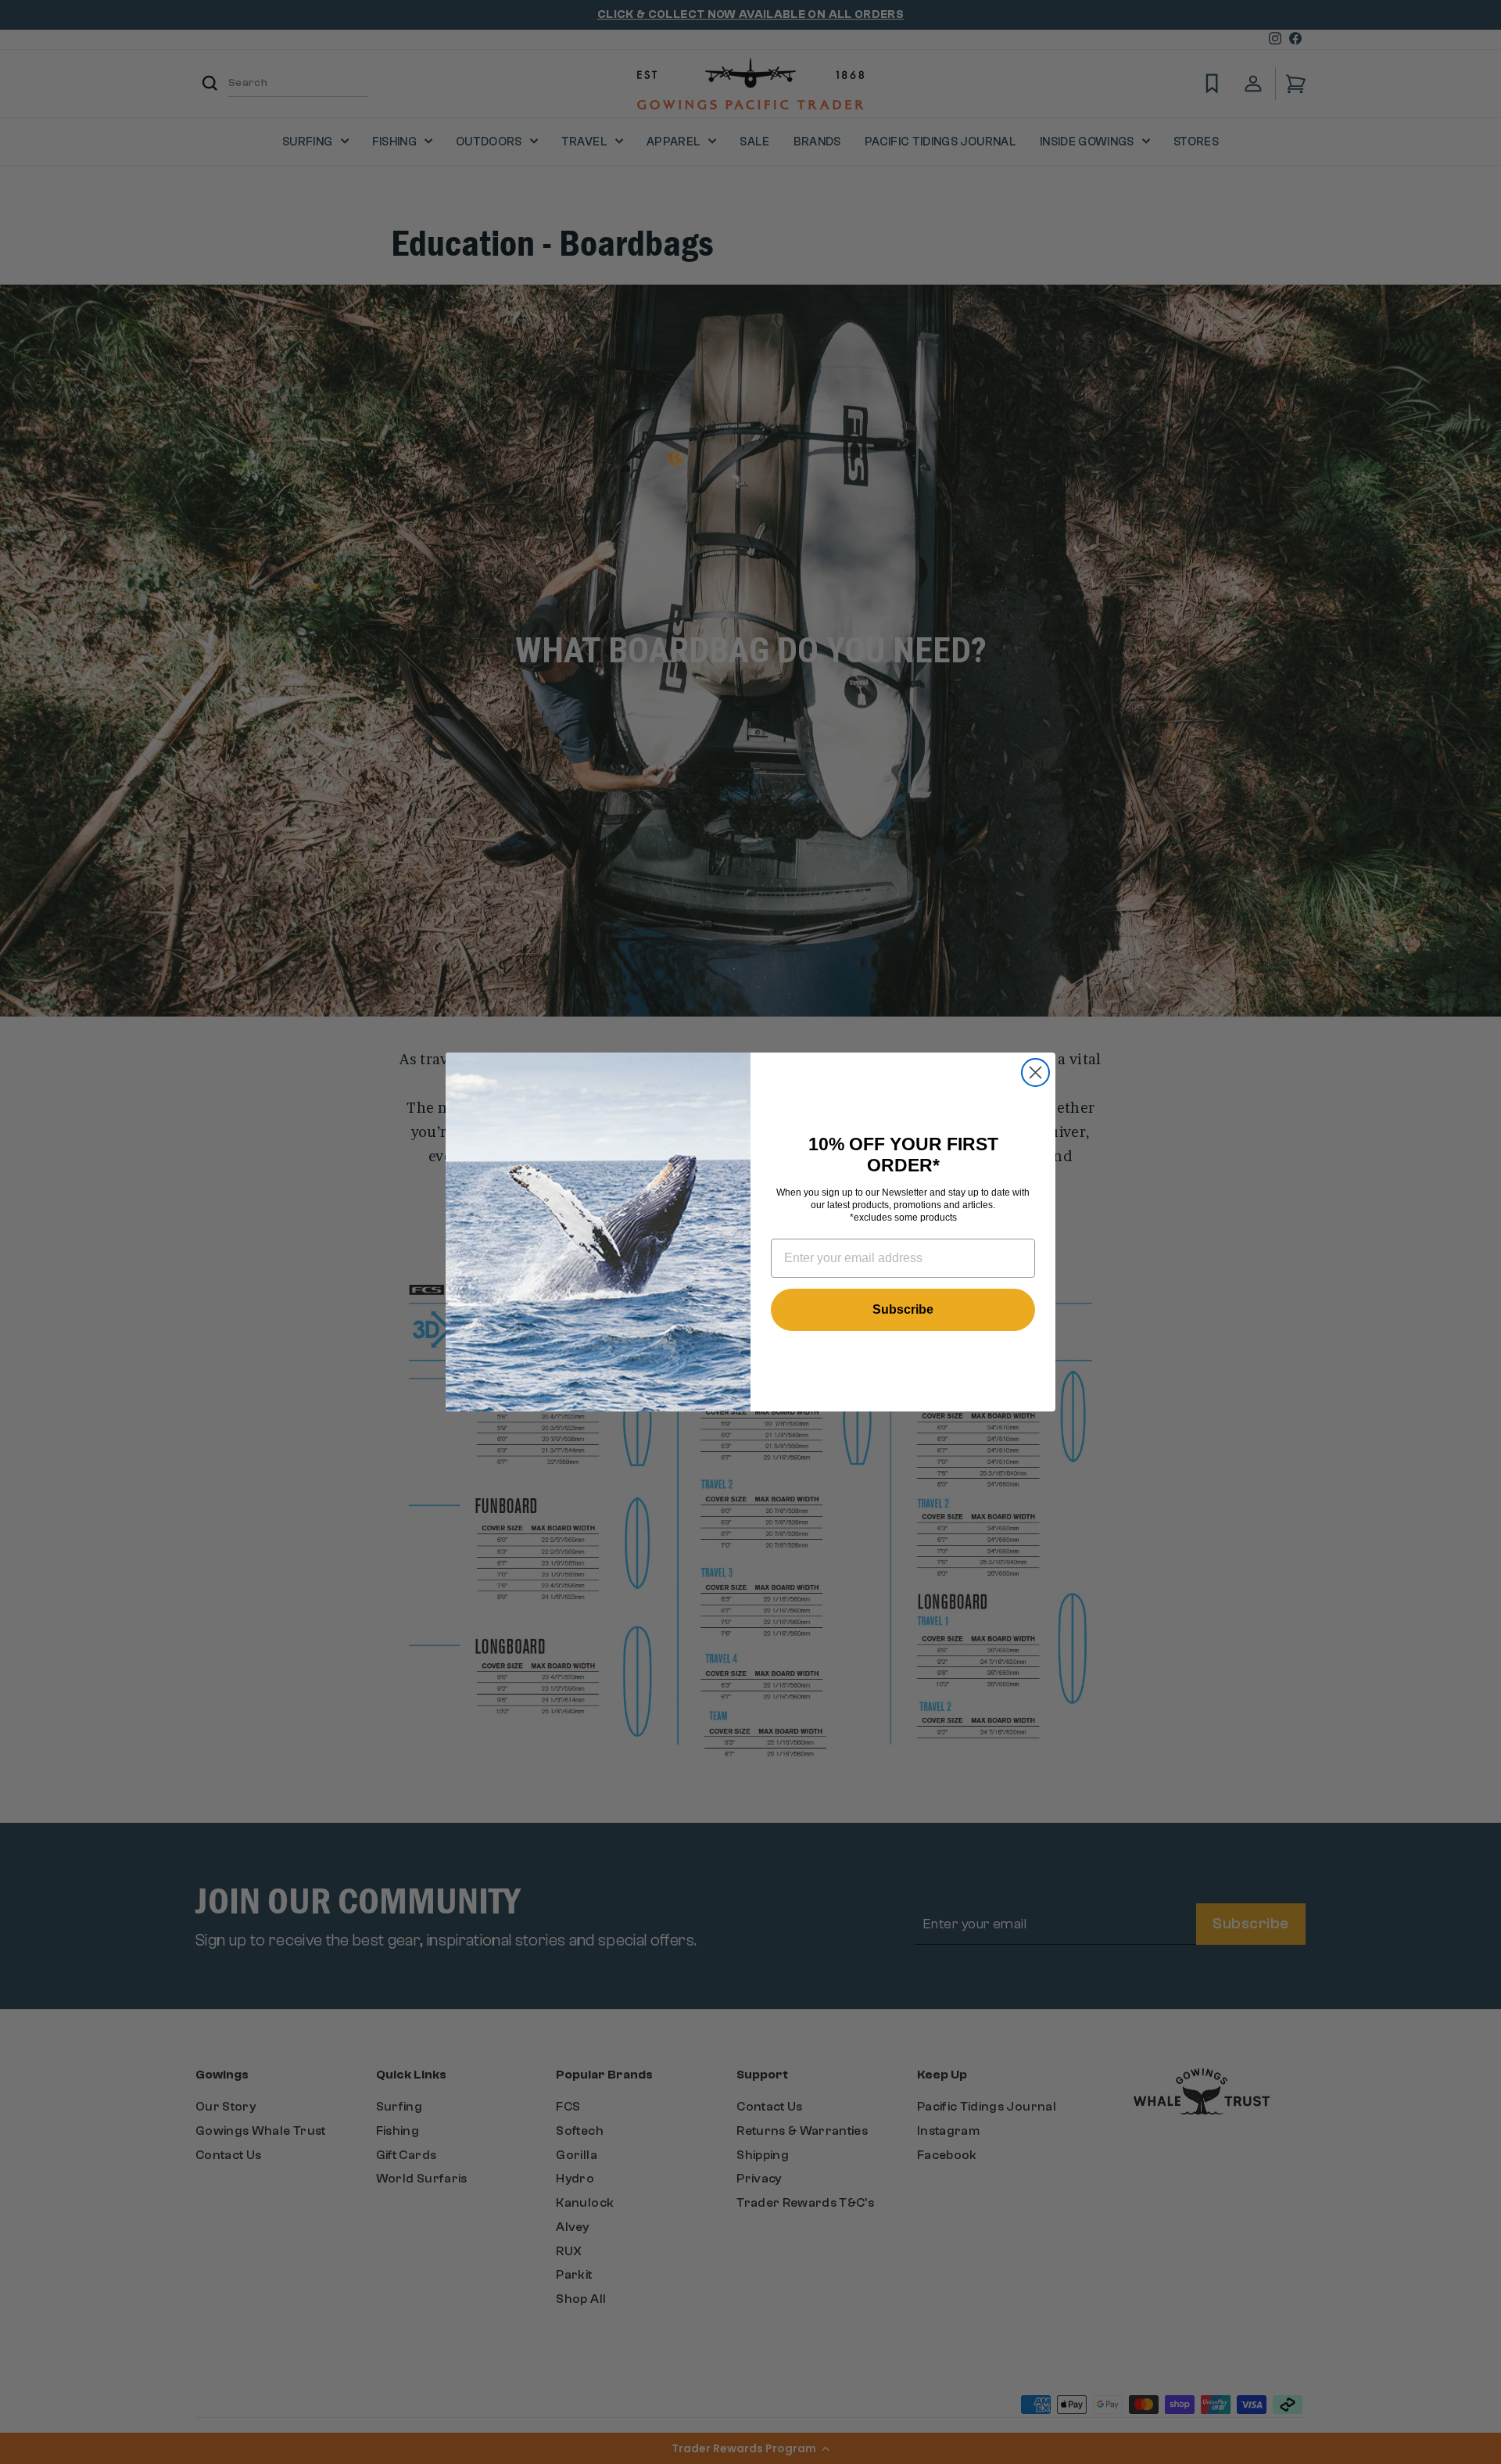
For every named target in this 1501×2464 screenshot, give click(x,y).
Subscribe (903, 1309)
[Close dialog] (1035, 1072)
